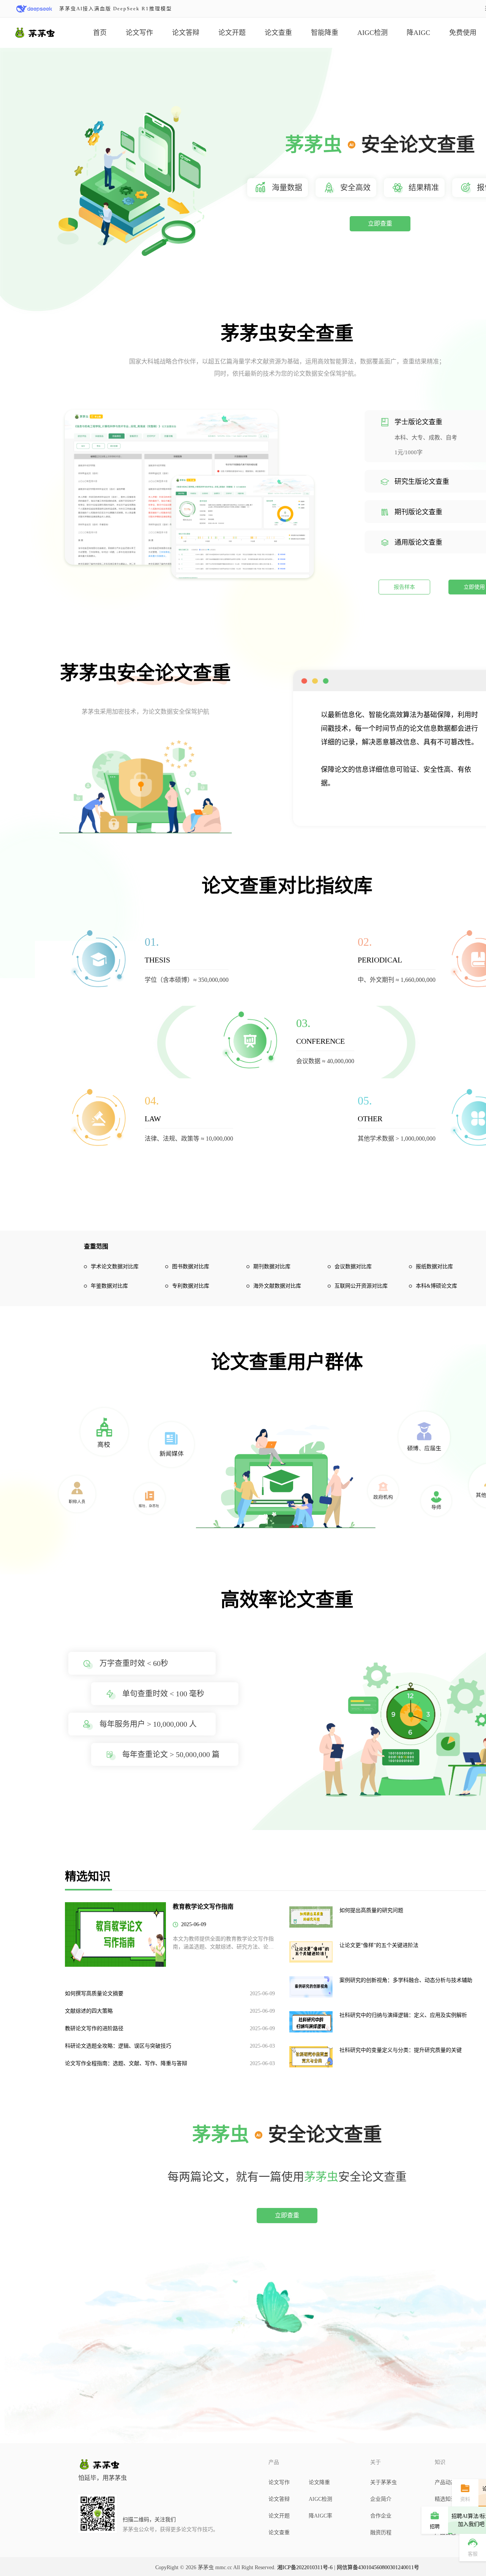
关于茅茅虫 (383, 2482)
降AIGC (418, 33)
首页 (100, 33)
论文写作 (139, 33)
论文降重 (319, 2482)
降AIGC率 (320, 2516)
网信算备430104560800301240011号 (378, 2567)
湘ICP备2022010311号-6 (305, 2567)
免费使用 (463, 33)
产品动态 (445, 2482)
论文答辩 (186, 33)
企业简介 (381, 2499)
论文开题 (232, 33)
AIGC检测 (372, 33)
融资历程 (381, 2533)
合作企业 (381, 2516)
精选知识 (445, 2499)
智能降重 (325, 33)
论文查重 (278, 33)
